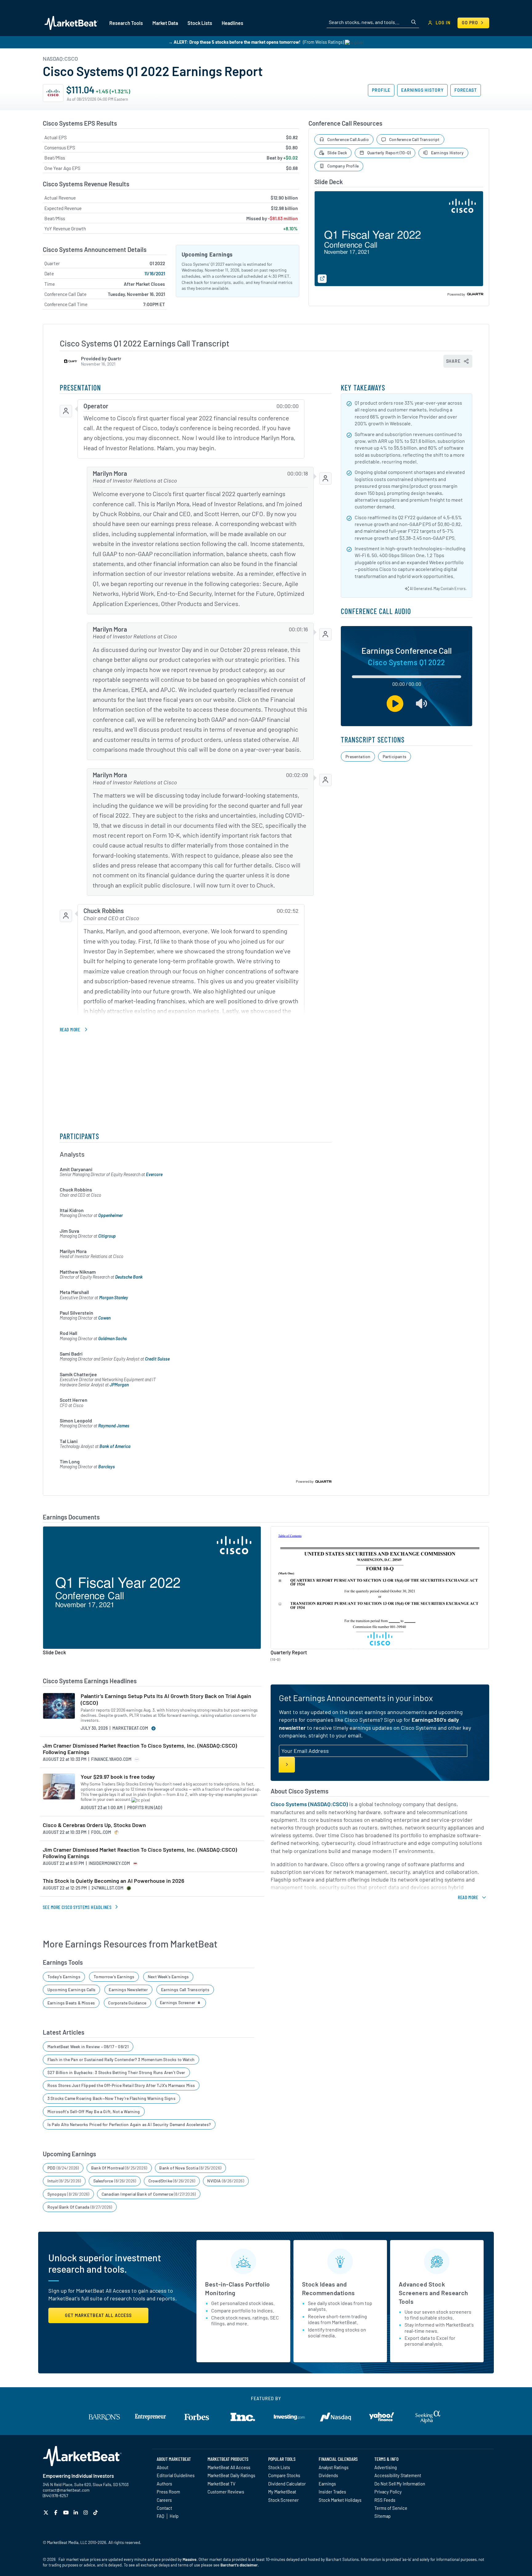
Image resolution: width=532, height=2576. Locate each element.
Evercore (154, 1174)
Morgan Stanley (114, 1298)
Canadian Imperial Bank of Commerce (149, 2194)
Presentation (358, 756)
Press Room (168, 2492)
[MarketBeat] (71, 23)
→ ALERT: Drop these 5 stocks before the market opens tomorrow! (234, 42)
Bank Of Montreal (119, 2168)
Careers (164, 2500)
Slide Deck (337, 153)
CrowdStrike (172, 2181)
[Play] (395, 704)
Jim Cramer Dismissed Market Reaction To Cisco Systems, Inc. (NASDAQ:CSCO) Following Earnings (140, 1749)
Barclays (107, 1467)
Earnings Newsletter (128, 1990)
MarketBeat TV (222, 2484)
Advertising (386, 2467)
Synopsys (69, 2194)
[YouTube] (67, 2512)
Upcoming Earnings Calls (71, 1990)
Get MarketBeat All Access (98, 2315)
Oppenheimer (111, 1215)
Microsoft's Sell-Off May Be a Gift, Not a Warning (94, 2111)
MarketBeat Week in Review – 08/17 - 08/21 (88, 2046)
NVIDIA (226, 2181)
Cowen (104, 1318)
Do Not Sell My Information (400, 2484)
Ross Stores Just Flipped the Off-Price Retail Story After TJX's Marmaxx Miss (121, 2085)
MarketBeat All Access (229, 2467)
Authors (164, 2484)
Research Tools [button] (126, 23)
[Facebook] (56, 2512)
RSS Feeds (385, 2500)
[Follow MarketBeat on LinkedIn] (77, 2512)
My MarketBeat (282, 2492)
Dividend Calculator (287, 2484)
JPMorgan (119, 1385)
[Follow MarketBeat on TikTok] (96, 2512)
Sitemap (383, 2516)
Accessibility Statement (398, 2475)
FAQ (160, 2516)
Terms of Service (391, 2508)
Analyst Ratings (334, 2467)
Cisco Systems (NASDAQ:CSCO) (309, 1804)
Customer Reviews (226, 2492)
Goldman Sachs (113, 1339)
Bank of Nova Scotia (190, 2168)
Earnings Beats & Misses (71, 2003)
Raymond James (114, 1426)
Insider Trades (332, 2492)
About (163, 2467)
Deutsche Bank (129, 1277)
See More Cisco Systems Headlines (77, 1907)
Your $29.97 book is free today (118, 1777)
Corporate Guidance (127, 2003)
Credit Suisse (157, 1359)
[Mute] (422, 704)
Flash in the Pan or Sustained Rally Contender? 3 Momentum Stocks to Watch (121, 2059)
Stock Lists (279, 2467)
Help (174, 2516)
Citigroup (107, 1236)
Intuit (64, 2181)
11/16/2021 (155, 273)
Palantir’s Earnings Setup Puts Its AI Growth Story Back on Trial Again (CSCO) (166, 1699)
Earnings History (422, 90)
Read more (70, 1029)
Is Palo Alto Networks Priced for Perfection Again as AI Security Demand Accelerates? (129, 2124)
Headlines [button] (232, 23)
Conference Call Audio (348, 139)
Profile (381, 90)
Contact (164, 2508)
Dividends (328, 2475)
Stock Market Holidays (340, 2500)
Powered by (456, 294)
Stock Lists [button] (200, 23)
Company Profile (343, 166)
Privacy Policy (388, 2492)
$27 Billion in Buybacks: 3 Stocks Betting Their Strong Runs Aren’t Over (116, 2072)
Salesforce (115, 2181)
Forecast (466, 90)
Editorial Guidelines (176, 2475)
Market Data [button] (165, 23)
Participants (395, 756)
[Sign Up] (287, 1765)
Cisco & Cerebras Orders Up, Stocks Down (94, 1825)
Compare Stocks (284, 2475)
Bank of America (115, 1446)
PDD (63, 2168)
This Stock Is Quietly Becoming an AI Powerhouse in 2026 (114, 1881)
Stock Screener (283, 2500)
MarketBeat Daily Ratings (231, 2475)
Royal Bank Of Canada (80, 2207)
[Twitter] (47, 2512)
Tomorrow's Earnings (114, 1977)
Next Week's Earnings (168, 1977)
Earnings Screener (178, 2002)
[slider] (407, 677)
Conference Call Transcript (414, 139)
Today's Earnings (64, 1977)
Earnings (327, 2484)
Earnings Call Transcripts (185, 1990)
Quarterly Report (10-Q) (389, 153)
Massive (189, 2559)
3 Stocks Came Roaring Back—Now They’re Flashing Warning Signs (111, 2098)
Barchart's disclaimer (239, 2565)
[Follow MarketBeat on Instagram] (86, 2512)
